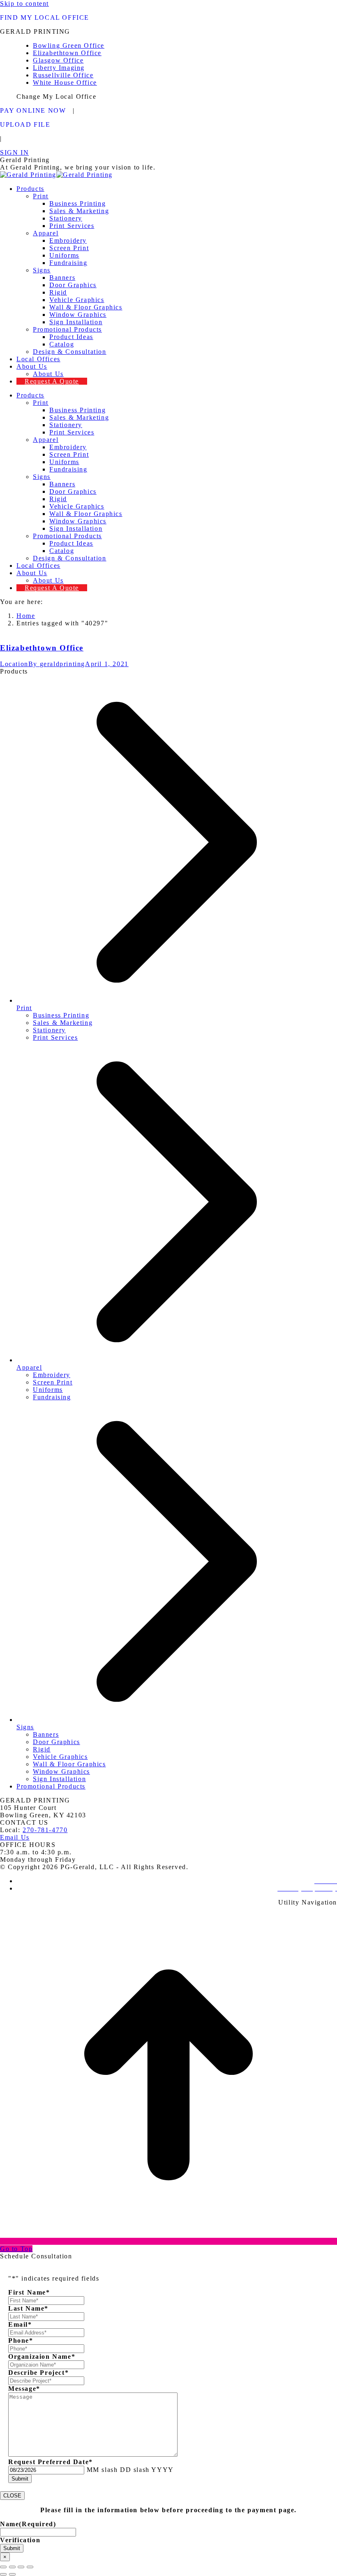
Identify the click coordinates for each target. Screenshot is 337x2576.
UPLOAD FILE (25, 124)
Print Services (55, 1037)
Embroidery (52, 1375)
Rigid (42, 1749)
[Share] (12, 2567)
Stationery (49, 1030)
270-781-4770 (45, 1830)
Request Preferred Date (51, 2462)
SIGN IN (14, 152)
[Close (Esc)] (3, 2567)
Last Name (28, 2308)
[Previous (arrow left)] (3, 2574)
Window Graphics (61, 1771)
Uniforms (48, 1390)
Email (20, 2324)
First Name (29, 2292)
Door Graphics (57, 1742)
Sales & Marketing (63, 1023)
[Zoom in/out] (30, 2567)
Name (28, 2524)
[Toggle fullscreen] (21, 2567)
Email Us (15, 1837)
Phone (21, 2340)
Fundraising (52, 1397)
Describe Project (38, 2373)
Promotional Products (51, 1786)
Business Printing (61, 1015)
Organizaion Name (42, 2356)
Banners (46, 1734)
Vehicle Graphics (60, 1757)
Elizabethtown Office (42, 648)
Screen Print (53, 1382)
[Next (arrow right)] (12, 2574)
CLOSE (12, 2496)
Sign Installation (59, 1779)
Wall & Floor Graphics (69, 1764)
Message (24, 2389)
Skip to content (24, 3)
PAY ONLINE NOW (33, 110)
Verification (20, 2540)
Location (14, 664)
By (57, 664)
